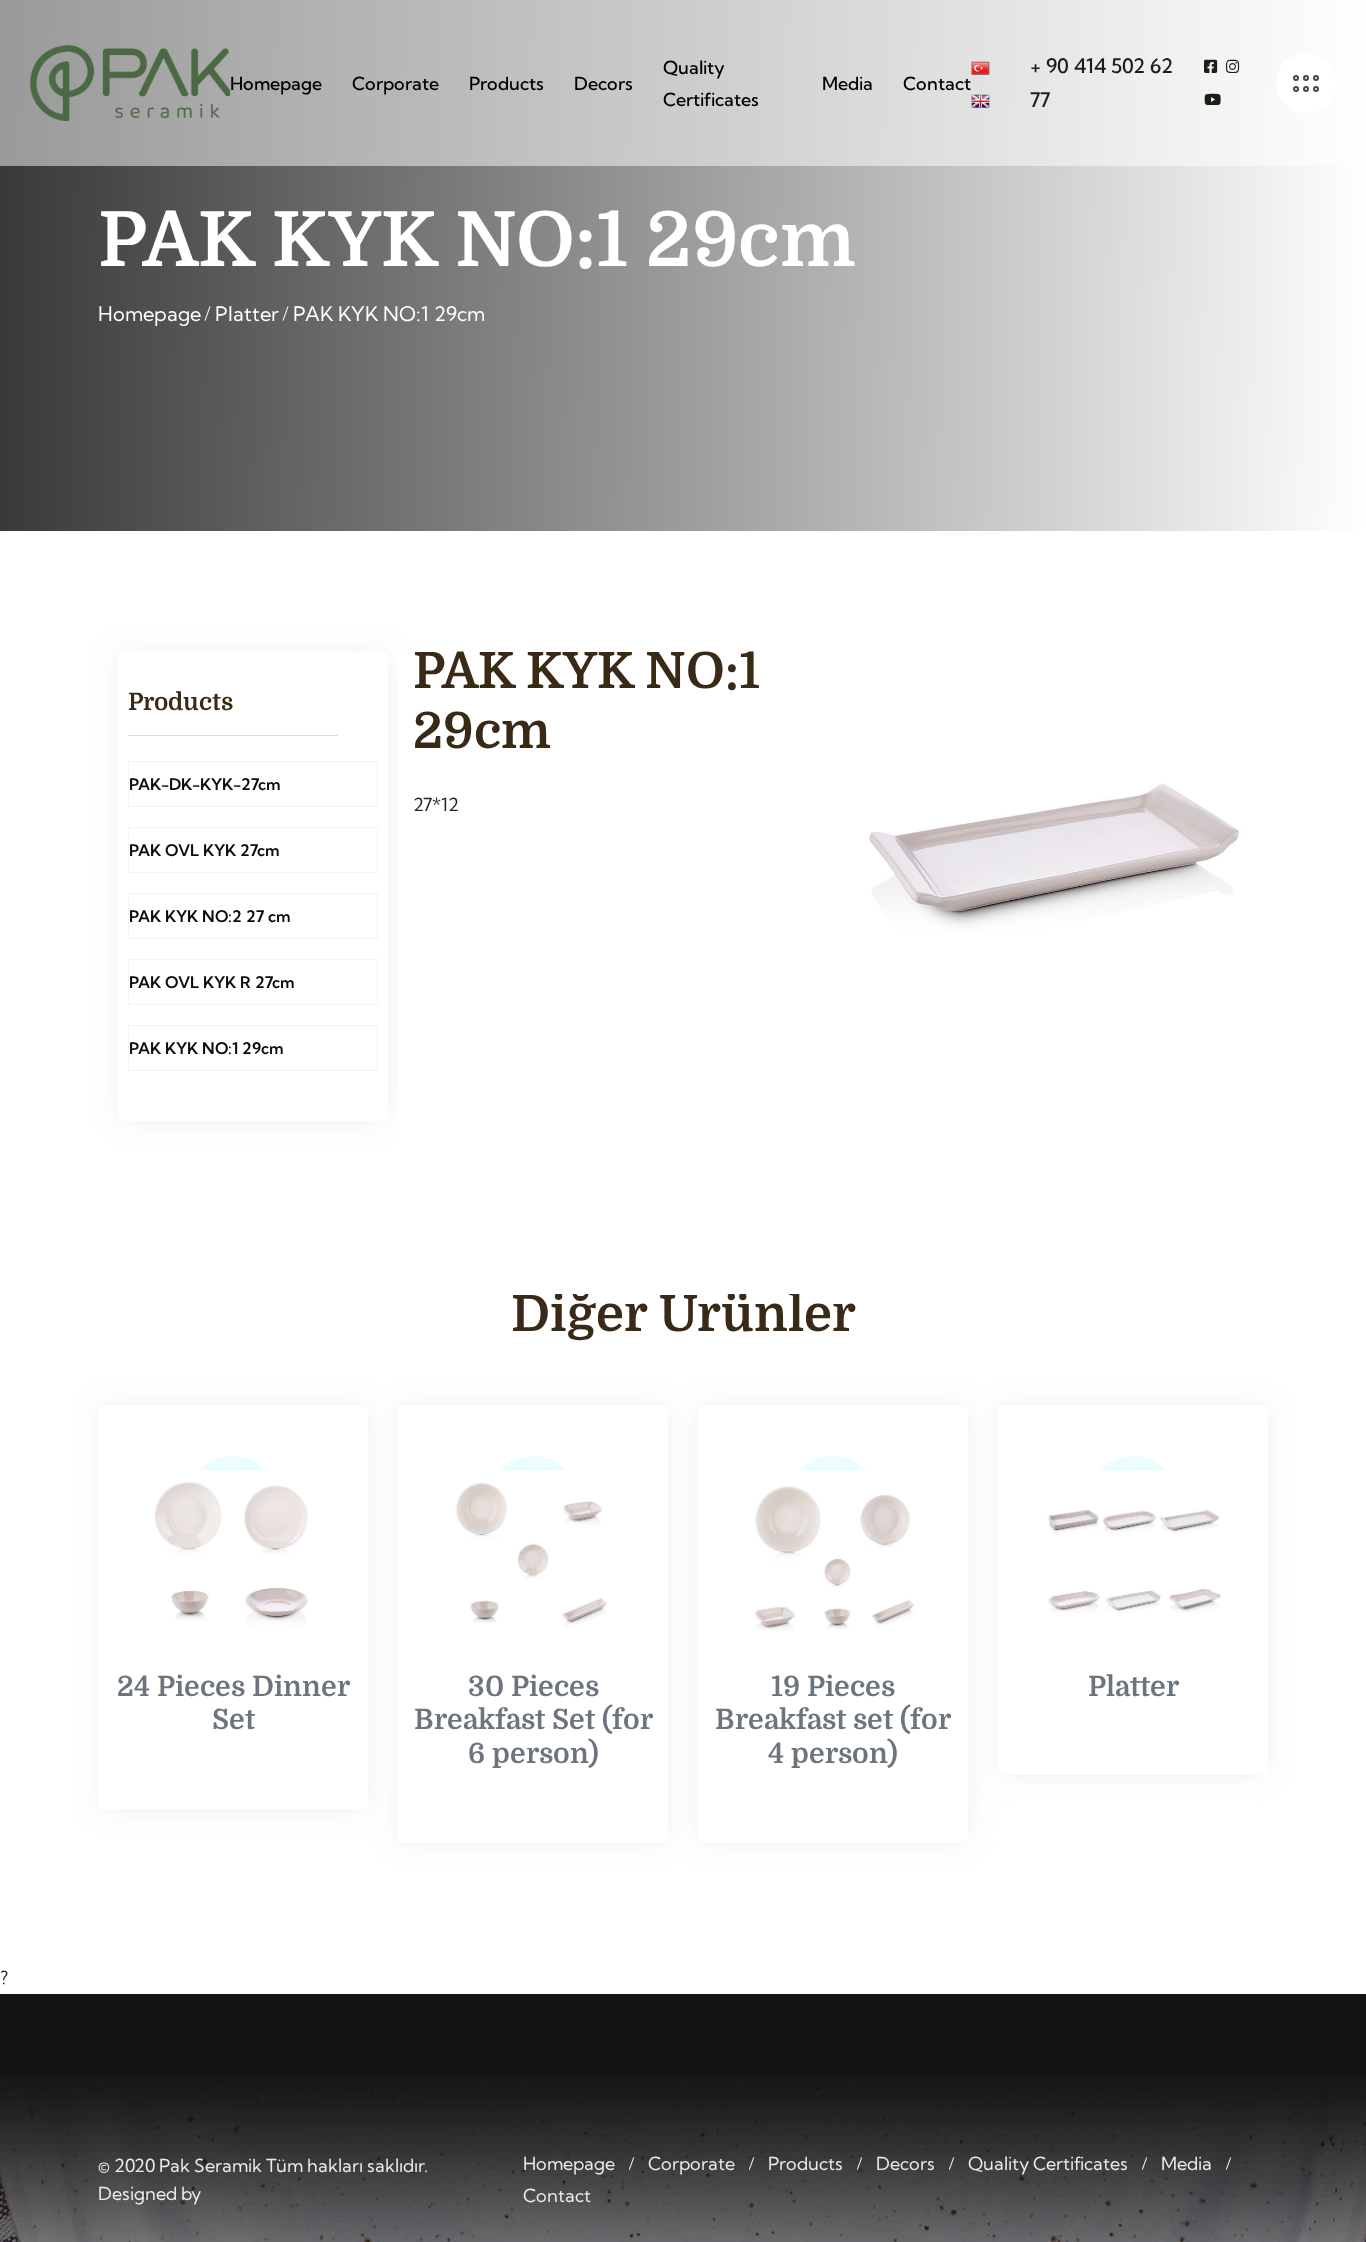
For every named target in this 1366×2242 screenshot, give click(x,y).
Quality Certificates (711, 83)
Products (506, 83)
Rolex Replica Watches (605, 2227)
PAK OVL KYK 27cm (204, 850)
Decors (603, 83)
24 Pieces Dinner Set (233, 1704)
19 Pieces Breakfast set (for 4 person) (833, 1720)
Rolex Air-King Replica (796, 2227)
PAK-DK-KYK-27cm (205, 784)
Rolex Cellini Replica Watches (1015, 2227)
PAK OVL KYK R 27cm (212, 982)
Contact (937, 83)
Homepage (276, 83)
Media (847, 83)
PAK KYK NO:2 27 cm (210, 916)
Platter (247, 313)
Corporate (395, 83)
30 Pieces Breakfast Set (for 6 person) (533, 1720)
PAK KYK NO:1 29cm (389, 313)
